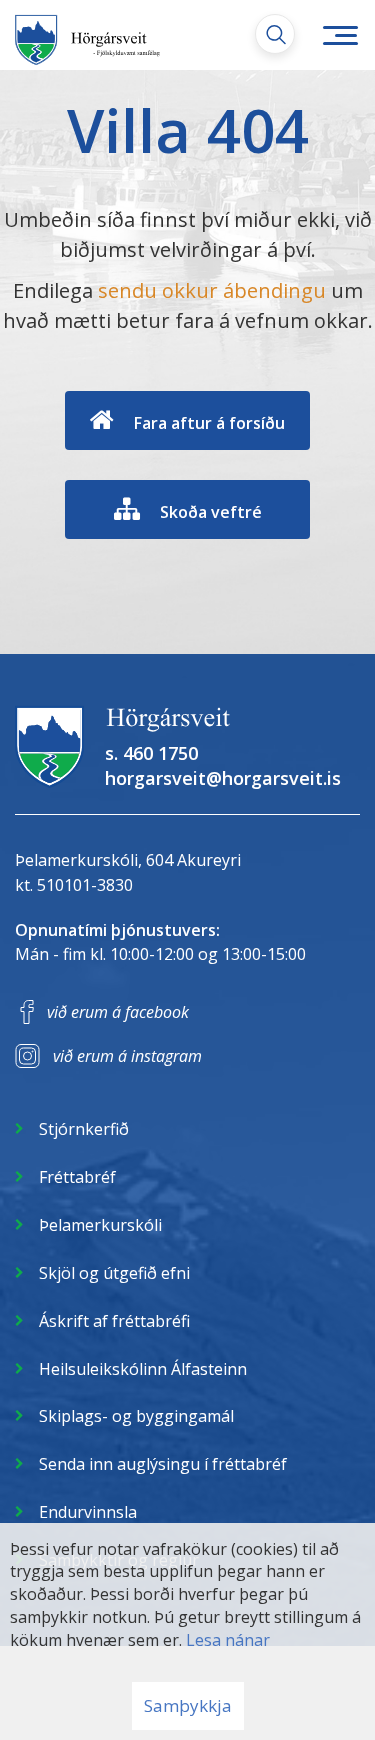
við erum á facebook (118, 1012)
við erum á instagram (127, 1056)
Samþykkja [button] (188, 1705)
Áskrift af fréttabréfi (114, 1321)
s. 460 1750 (151, 753)
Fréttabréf (77, 1177)
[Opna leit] (275, 34)
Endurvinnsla (88, 1512)
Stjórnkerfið (84, 1129)
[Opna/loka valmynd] (340, 35)
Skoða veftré (211, 512)
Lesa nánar (228, 1640)
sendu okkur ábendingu (212, 290)
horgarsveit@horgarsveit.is (223, 778)
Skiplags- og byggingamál (136, 1416)
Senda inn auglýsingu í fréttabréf (163, 1464)
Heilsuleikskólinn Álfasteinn (143, 1369)
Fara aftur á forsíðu (209, 423)
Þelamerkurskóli (100, 1225)
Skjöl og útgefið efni (114, 1273)
